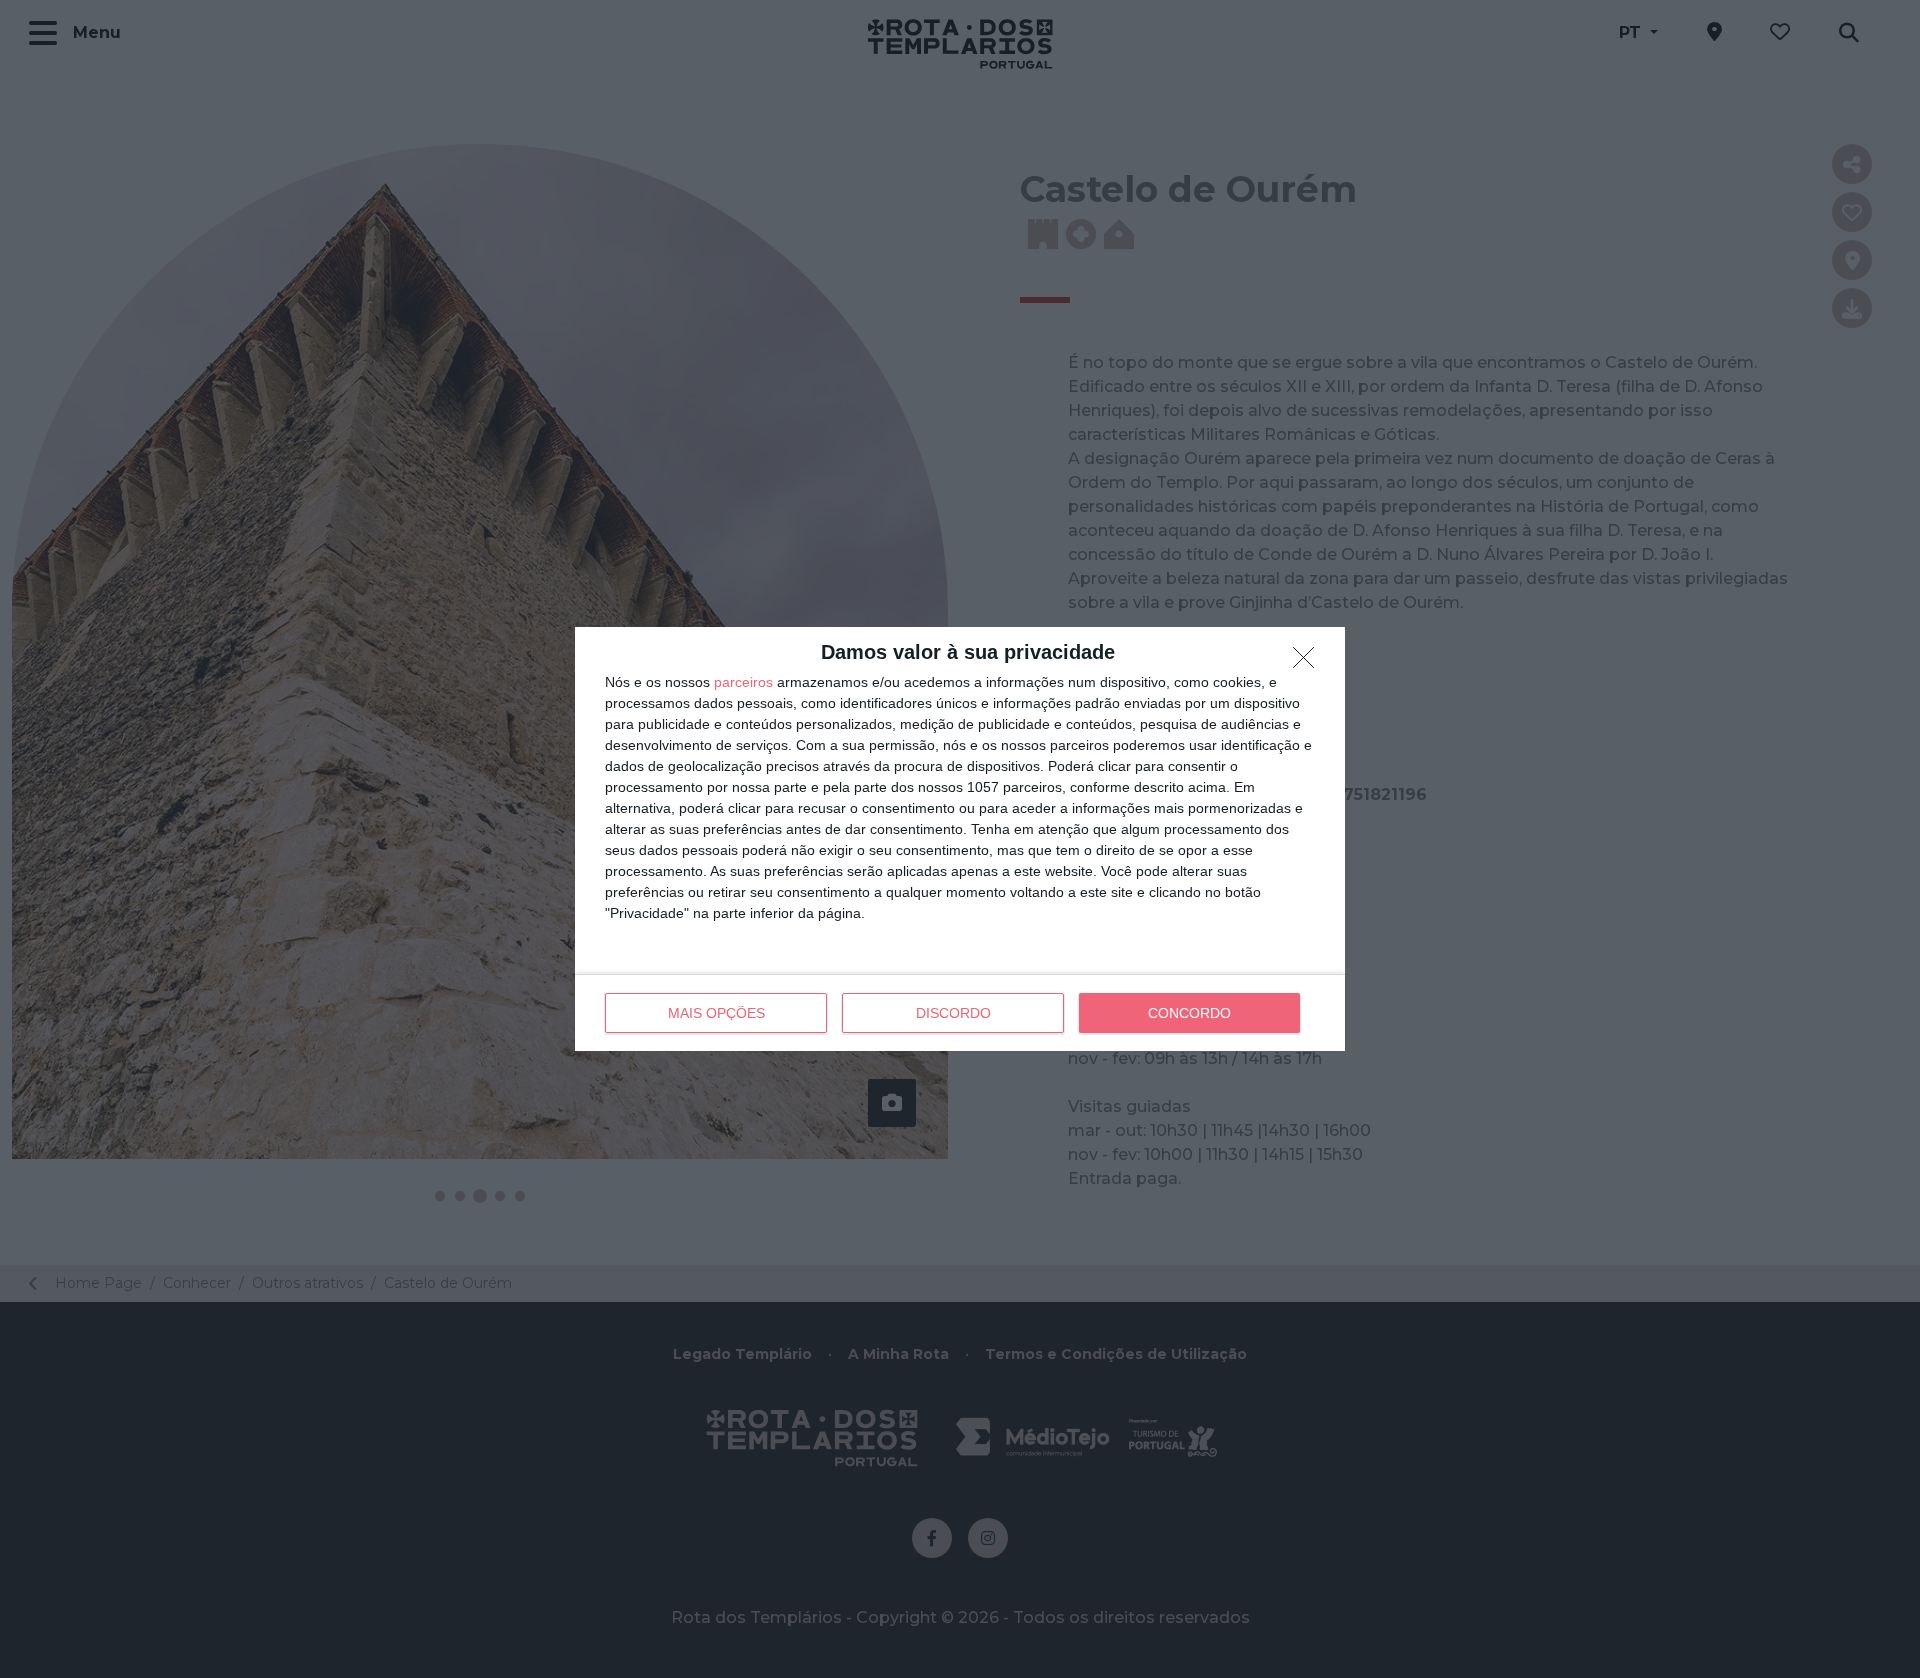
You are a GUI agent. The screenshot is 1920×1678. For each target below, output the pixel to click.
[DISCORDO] (1309, 663)
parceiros (743, 682)
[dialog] (960, 839)
